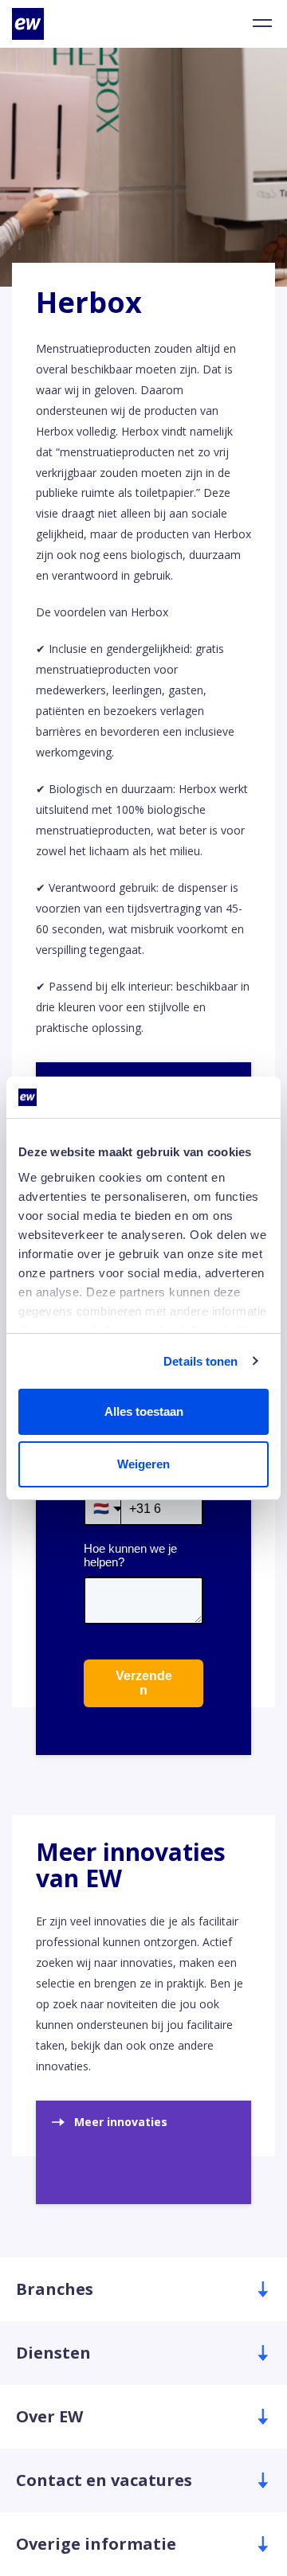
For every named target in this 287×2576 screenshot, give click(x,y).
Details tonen (201, 1361)
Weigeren (143, 1464)
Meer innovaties (121, 2122)
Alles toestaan (144, 1411)
